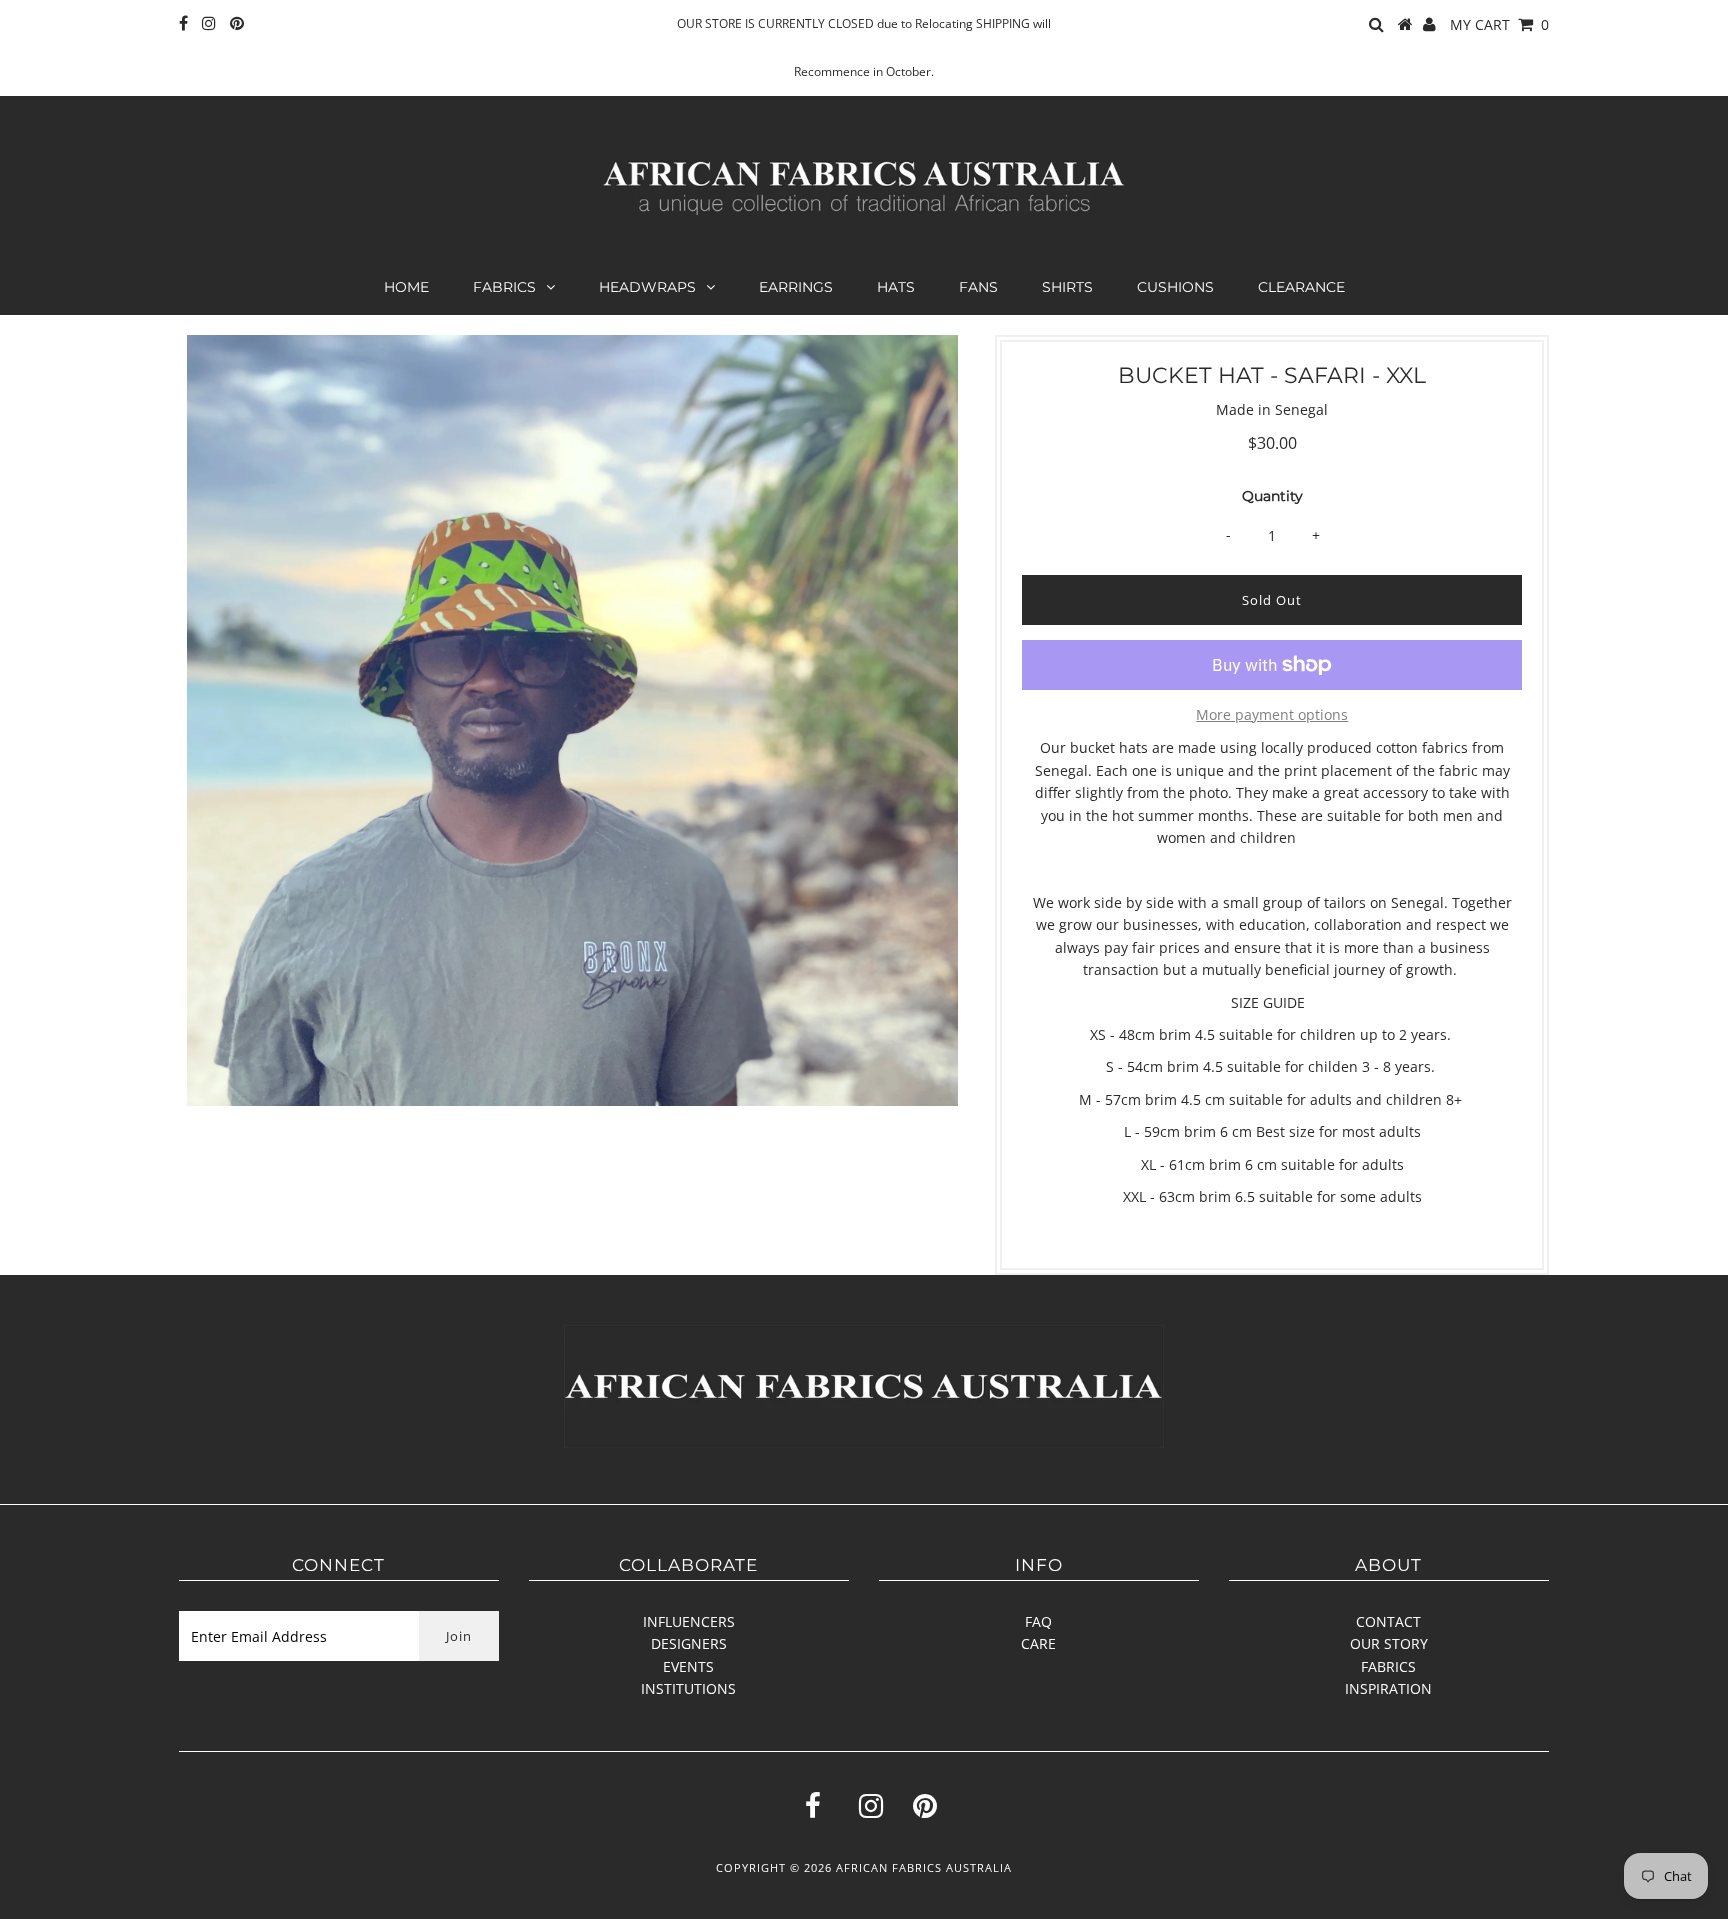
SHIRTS (1067, 287)
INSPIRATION (1388, 1688)
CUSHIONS (1175, 287)
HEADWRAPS (647, 287)
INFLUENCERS (689, 1621)
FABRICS (504, 287)
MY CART (1499, 24)
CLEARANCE (1301, 287)
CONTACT (1388, 1621)
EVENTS (688, 1666)
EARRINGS (796, 287)
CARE (1038, 1643)
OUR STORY (1389, 1643)
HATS (896, 287)
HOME (406, 287)
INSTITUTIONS (688, 1688)
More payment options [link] (1272, 714)
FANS (978, 287)
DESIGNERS (689, 1643)
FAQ (1038, 1621)
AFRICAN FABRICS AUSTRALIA (924, 1867)
